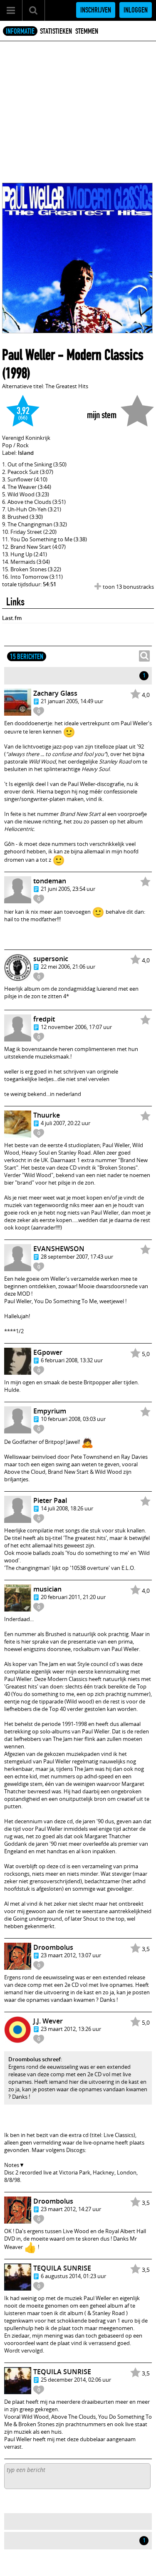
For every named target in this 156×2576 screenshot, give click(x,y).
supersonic (51, 959)
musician (47, 1589)
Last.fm (12, 618)
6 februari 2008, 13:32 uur (72, 1360)
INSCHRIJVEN (96, 10)
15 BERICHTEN (27, 657)
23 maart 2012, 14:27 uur (71, 2209)
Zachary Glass (55, 693)
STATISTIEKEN (56, 31)
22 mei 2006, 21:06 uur (68, 967)
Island (26, 453)
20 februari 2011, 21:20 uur (73, 1597)
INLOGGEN (136, 10)
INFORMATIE (20, 31)
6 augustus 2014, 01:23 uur (73, 2276)
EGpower (48, 1352)
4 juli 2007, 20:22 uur (66, 1123)
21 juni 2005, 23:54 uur (68, 889)
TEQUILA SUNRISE (62, 2268)
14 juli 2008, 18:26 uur (67, 1508)
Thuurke (47, 1115)
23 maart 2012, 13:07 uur (71, 1955)
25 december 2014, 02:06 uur (76, 2380)
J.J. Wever (48, 2021)
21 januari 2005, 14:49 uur (72, 701)
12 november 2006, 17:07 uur (76, 1027)
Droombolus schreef (35, 2059)
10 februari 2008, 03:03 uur (73, 1419)
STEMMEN (87, 31)
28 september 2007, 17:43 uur (77, 1257)
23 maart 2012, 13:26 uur (71, 2029)
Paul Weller (28, 355)
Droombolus (53, 1947)
